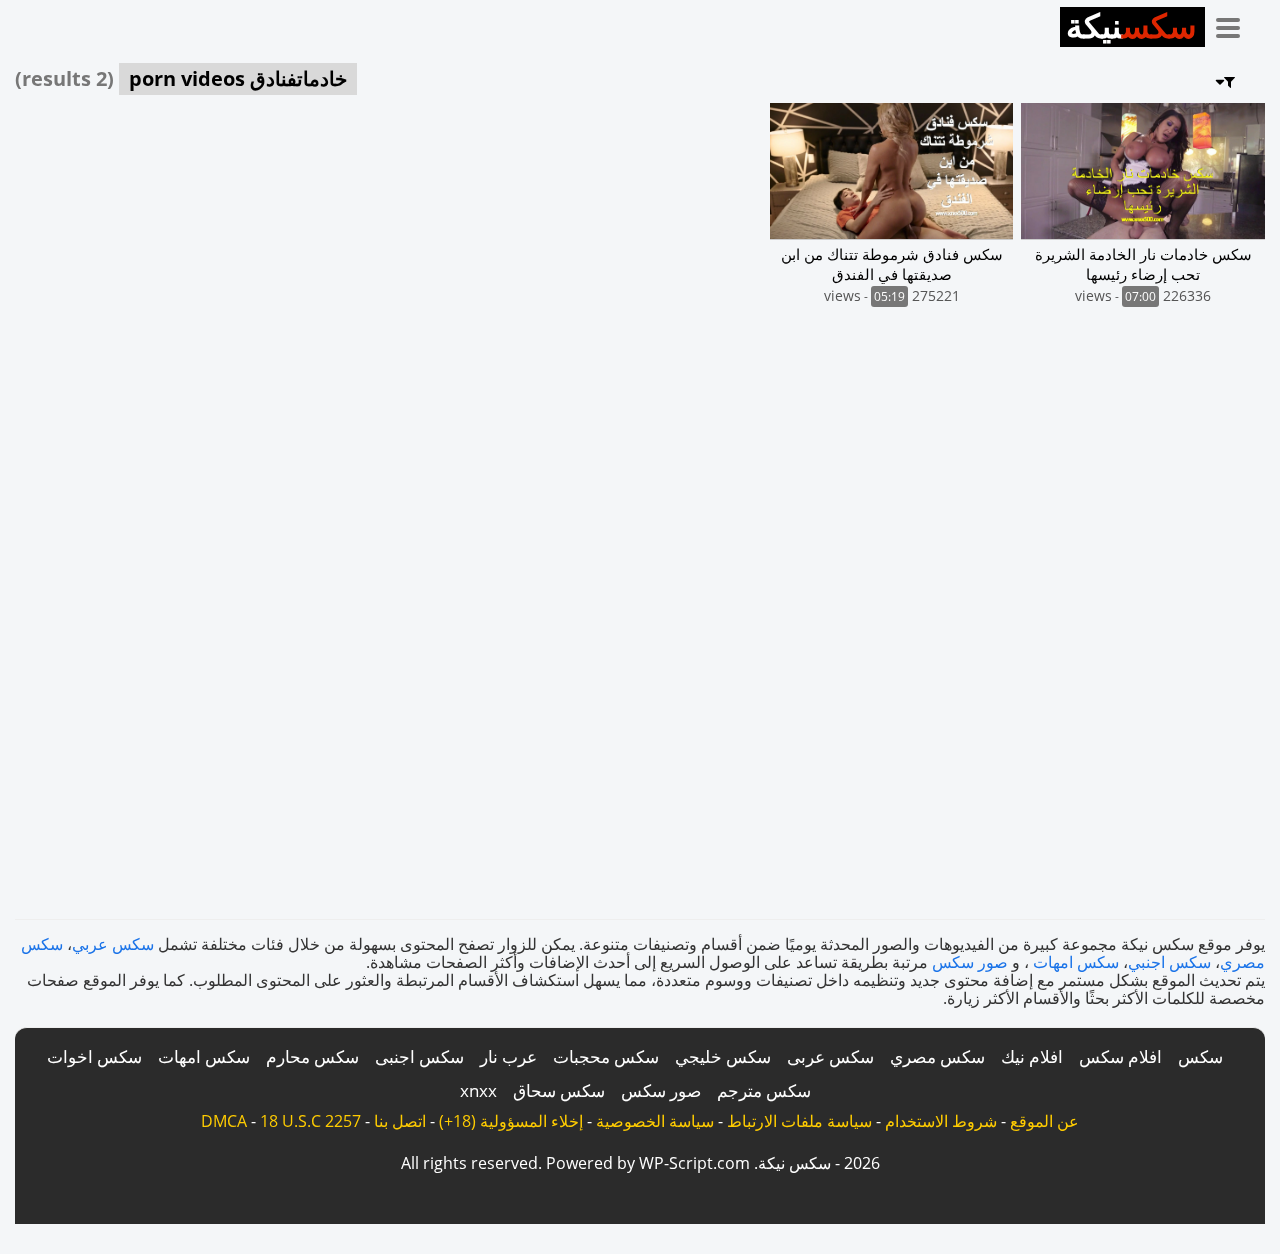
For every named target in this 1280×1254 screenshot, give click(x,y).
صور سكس (970, 962)
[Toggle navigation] (1235, 24)
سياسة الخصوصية (655, 1121)
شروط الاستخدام (941, 1121)
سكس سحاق (559, 1090)
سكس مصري (937, 1056)
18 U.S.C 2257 (310, 1121)
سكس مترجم (764, 1090)
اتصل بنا (400, 1121)
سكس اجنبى (419, 1056)
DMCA (224, 1121)
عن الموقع (1044, 1121)
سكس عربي (113, 944)
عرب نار (508, 1056)
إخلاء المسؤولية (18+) (511, 1121)
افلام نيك (1032, 1056)
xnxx (478, 1090)
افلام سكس (1120, 1056)
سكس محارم (312, 1056)
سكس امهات (1076, 962)
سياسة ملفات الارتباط (799, 1121)
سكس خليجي (723, 1056)
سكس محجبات (606, 1056)
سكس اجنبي (1169, 962)
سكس (1200, 1056)
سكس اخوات (94, 1056)
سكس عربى (830, 1056)
